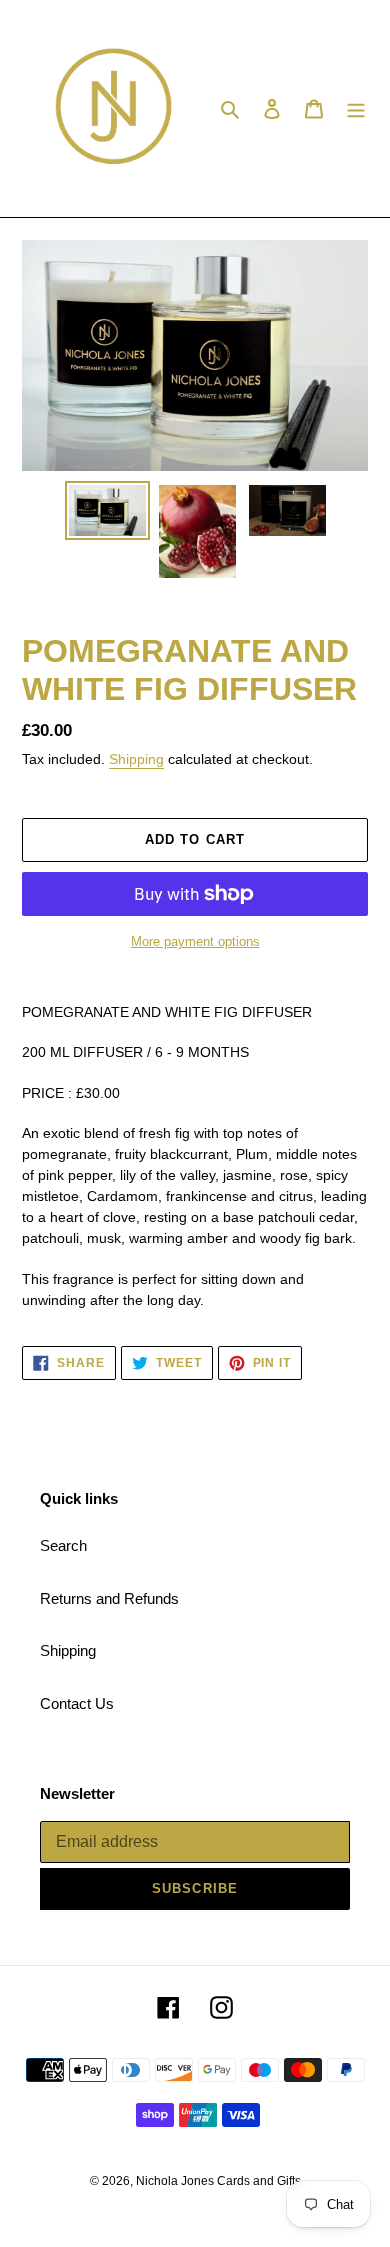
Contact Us (77, 1703)
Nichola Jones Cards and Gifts (218, 2181)
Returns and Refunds (109, 1598)
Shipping (136, 759)
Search (63, 1545)
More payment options (195, 941)
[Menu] (356, 108)
